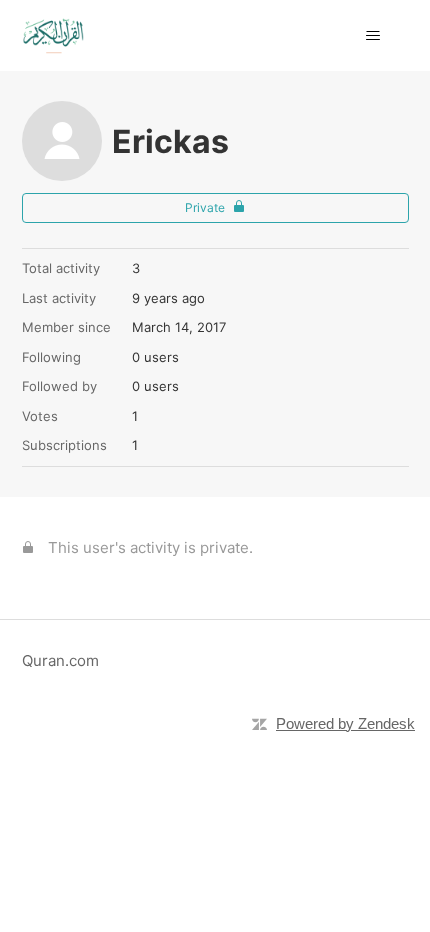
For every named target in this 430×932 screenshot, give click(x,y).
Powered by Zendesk (345, 723)
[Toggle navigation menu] (373, 36)
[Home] (53, 35)
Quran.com (60, 660)
